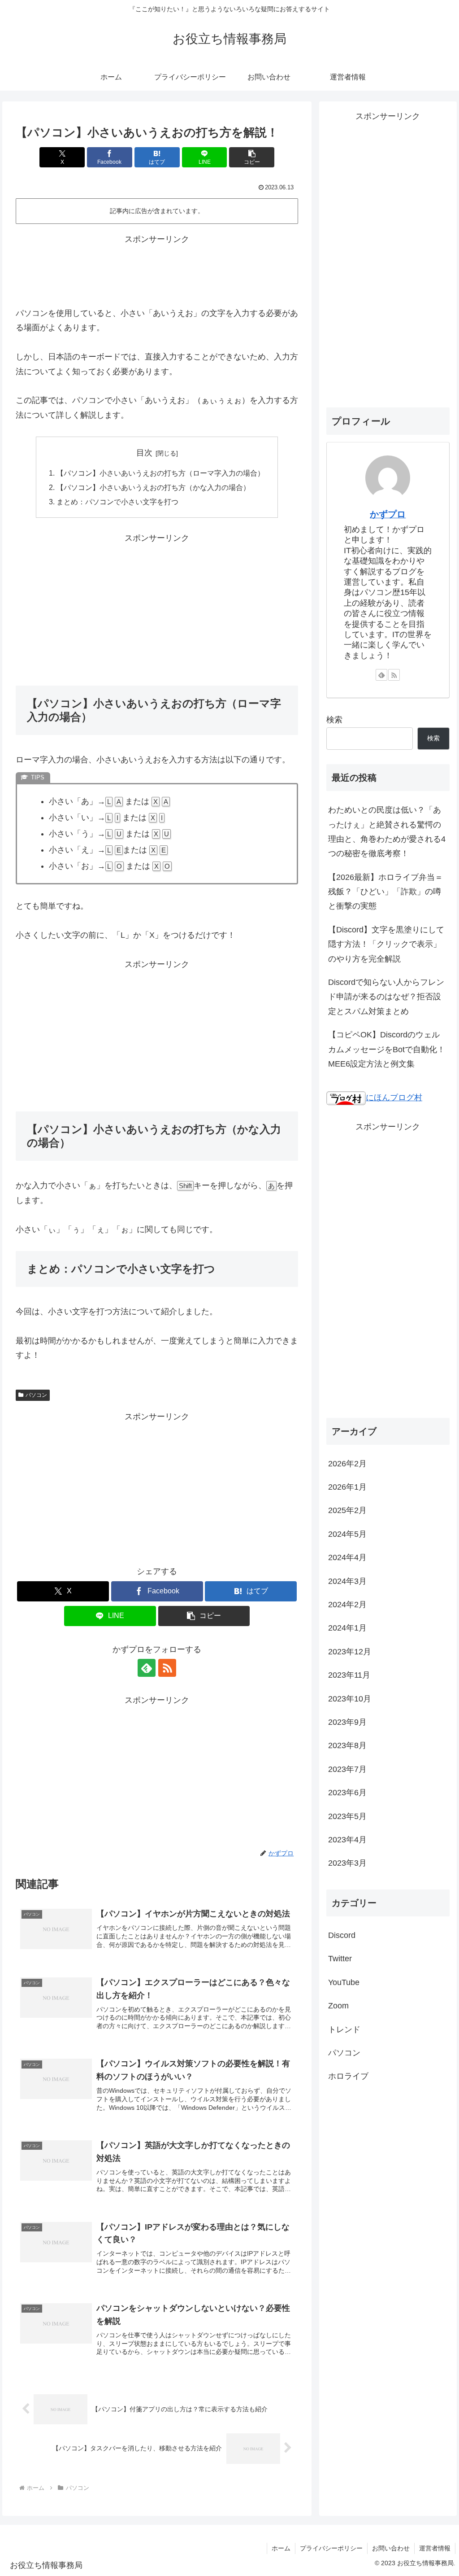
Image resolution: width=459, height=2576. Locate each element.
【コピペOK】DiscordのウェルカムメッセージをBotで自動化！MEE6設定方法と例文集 (387, 1049)
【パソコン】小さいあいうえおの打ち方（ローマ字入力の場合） (160, 473)
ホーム (281, 2548)
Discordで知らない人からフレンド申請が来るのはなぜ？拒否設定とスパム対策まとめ (386, 997)
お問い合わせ (391, 2548)
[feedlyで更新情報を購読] (147, 1668)
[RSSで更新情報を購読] (167, 1668)
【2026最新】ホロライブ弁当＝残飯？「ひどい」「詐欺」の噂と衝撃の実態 (385, 892)
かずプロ (388, 514)
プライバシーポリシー (331, 2548)
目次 (144, 453)
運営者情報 (435, 2548)
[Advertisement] (157, 269)
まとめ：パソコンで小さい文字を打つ (117, 502)
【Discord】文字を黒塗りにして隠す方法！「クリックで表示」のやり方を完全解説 (386, 944)
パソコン (36, 1395)
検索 (334, 720)
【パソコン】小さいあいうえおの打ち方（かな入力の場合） (153, 487)
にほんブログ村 (394, 1098)
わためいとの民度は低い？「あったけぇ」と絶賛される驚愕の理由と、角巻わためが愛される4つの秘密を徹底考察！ (387, 832)
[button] (252, 157)
